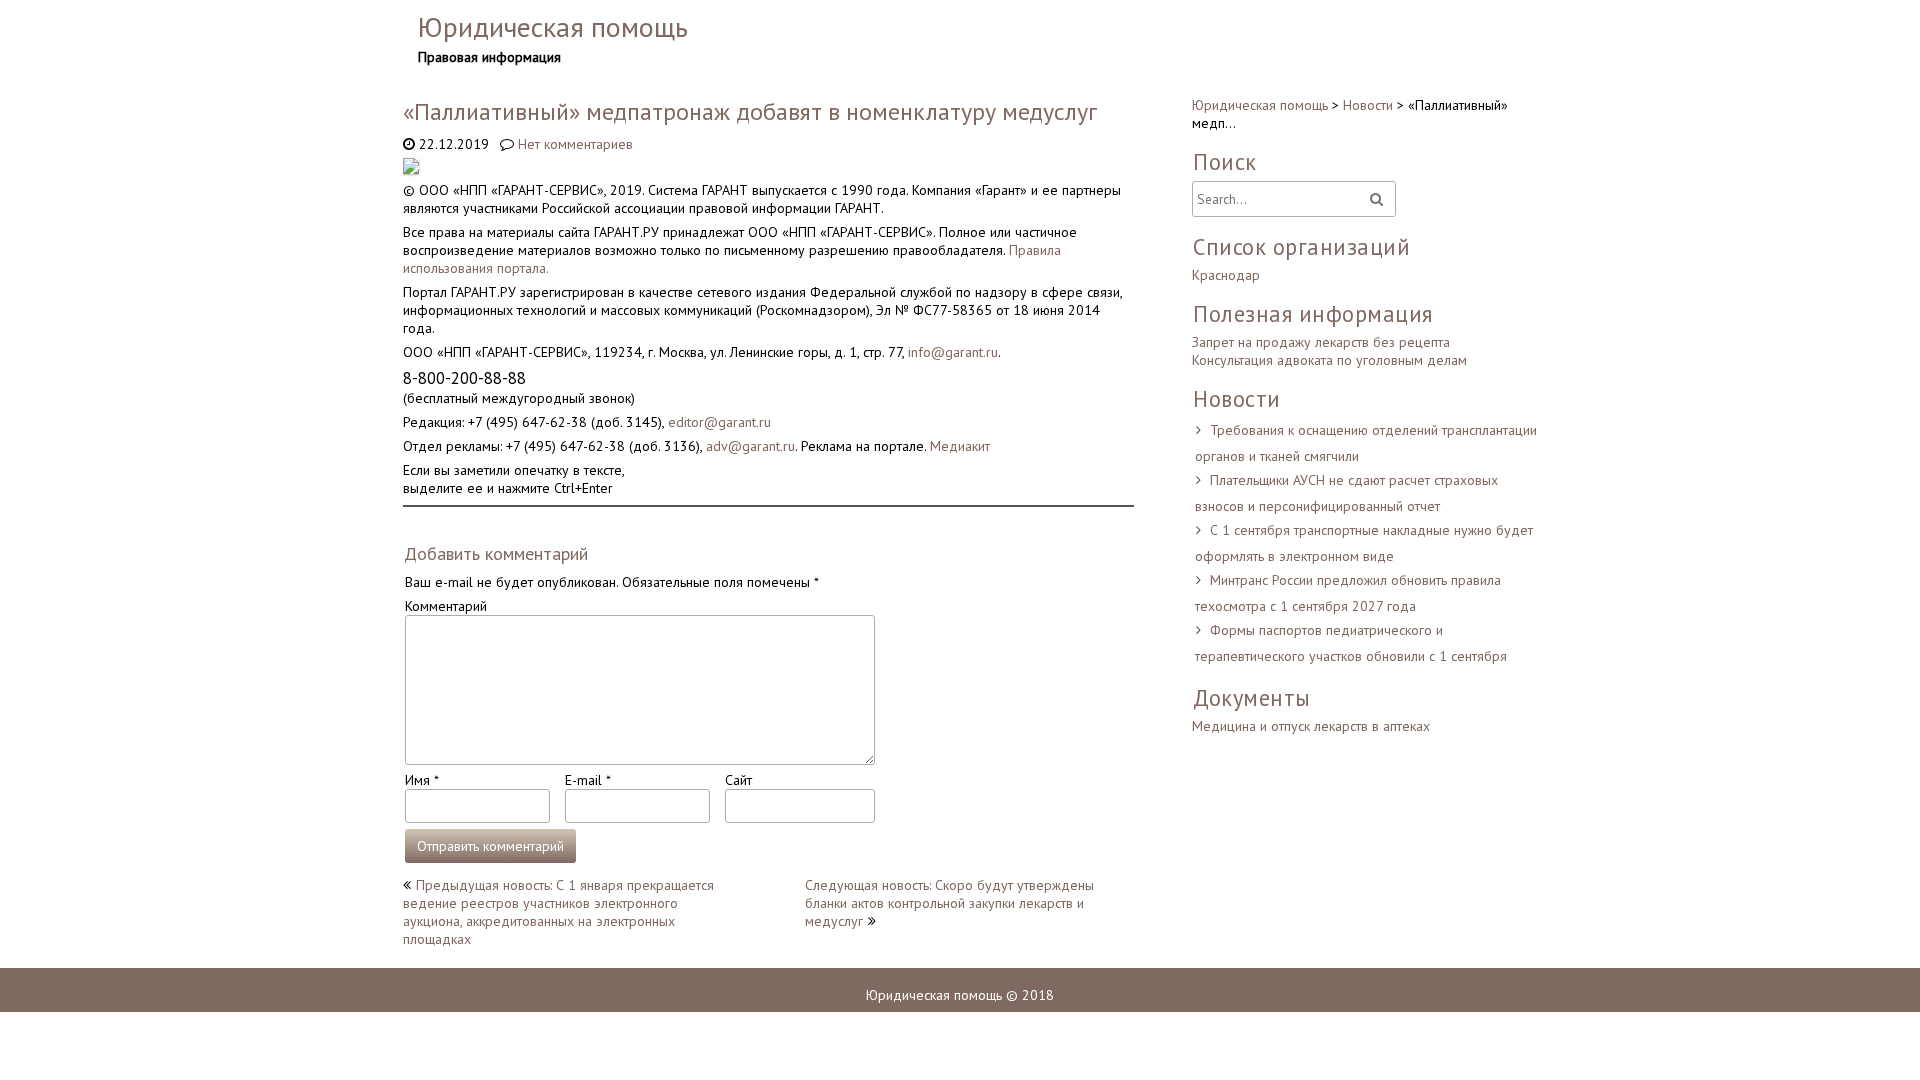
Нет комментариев (575, 144)
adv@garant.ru (750, 446)
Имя (421, 780)
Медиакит (960, 446)
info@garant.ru (953, 352)
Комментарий (446, 606)
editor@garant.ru (719, 422)
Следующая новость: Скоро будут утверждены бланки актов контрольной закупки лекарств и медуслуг (949, 903)
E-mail (587, 780)
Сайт (738, 780)
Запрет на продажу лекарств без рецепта (1321, 342)
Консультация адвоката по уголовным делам (1329, 360)
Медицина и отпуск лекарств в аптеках (1311, 726)
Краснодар (1226, 275)
